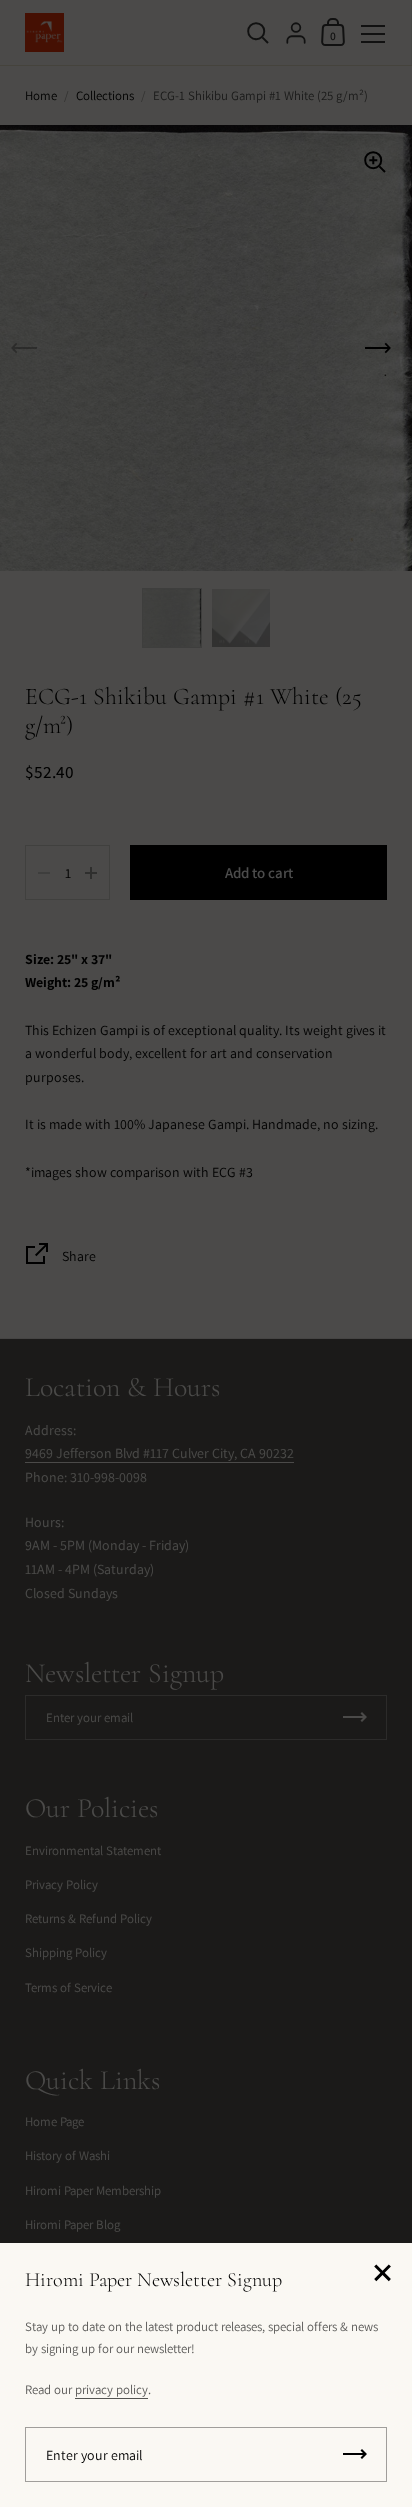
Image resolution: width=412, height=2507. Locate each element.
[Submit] (355, 2454)
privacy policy (111, 2389)
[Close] (382, 2274)
